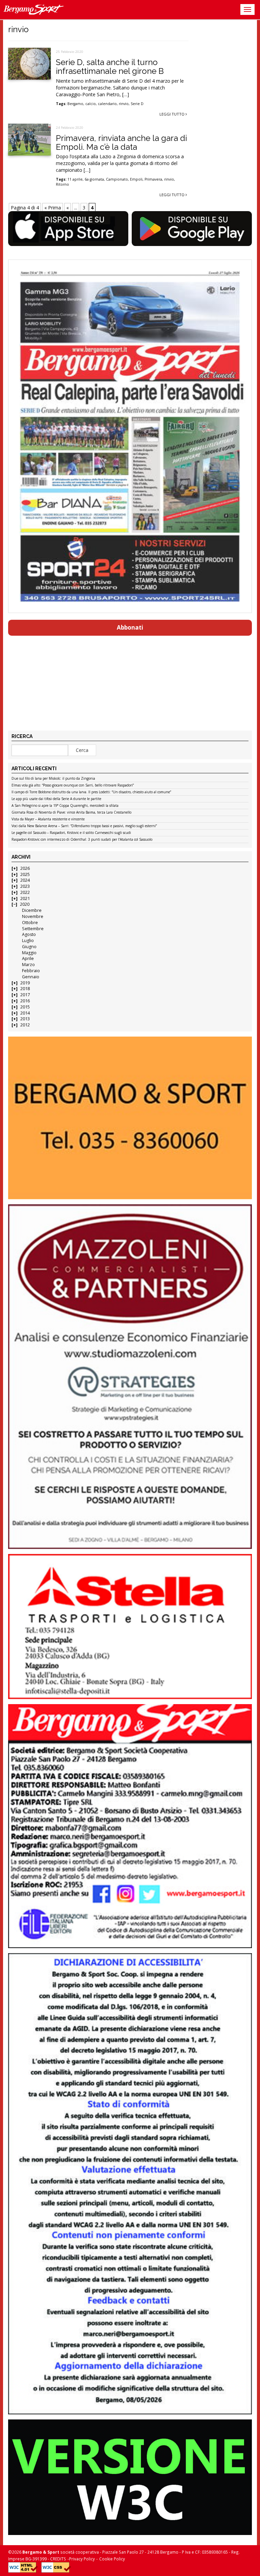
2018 (25, 989)
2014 (25, 1013)
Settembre (33, 929)
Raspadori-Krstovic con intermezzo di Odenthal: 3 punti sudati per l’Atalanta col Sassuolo (82, 840)
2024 (25, 880)
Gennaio (31, 977)
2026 (25, 868)
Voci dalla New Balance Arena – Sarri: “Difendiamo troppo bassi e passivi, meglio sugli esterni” (84, 826)
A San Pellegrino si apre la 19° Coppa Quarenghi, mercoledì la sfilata (65, 806)
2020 (25, 904)
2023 (25, 886)
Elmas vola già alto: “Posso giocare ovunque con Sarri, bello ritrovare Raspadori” (73, 785)
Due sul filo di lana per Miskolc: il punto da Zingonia (53, 779)
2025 (25, 874)
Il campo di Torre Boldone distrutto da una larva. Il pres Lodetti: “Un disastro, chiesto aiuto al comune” (91, 792)
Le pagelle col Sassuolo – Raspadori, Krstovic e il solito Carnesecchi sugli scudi (71, 833)
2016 (25, 1001)
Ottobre (30, 923)
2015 (25, 1007)
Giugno (29, 947)
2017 (25, 995)
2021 (25, 898)
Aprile (28, 958)
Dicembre (32, 910)
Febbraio (31, 971)
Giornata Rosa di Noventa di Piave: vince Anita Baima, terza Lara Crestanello (71, 813)
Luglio (28, 941)
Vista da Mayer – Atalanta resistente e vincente (48, 819)
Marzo (28, 965)
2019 (25, 983)
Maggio (29, 953)
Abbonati (130, 627)
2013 (25, 1019)
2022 (25, 892)
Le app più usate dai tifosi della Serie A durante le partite (56, 799)
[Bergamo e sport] (130, 1118)
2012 (25, 1025)
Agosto (29, 934)
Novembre (33, 916)
